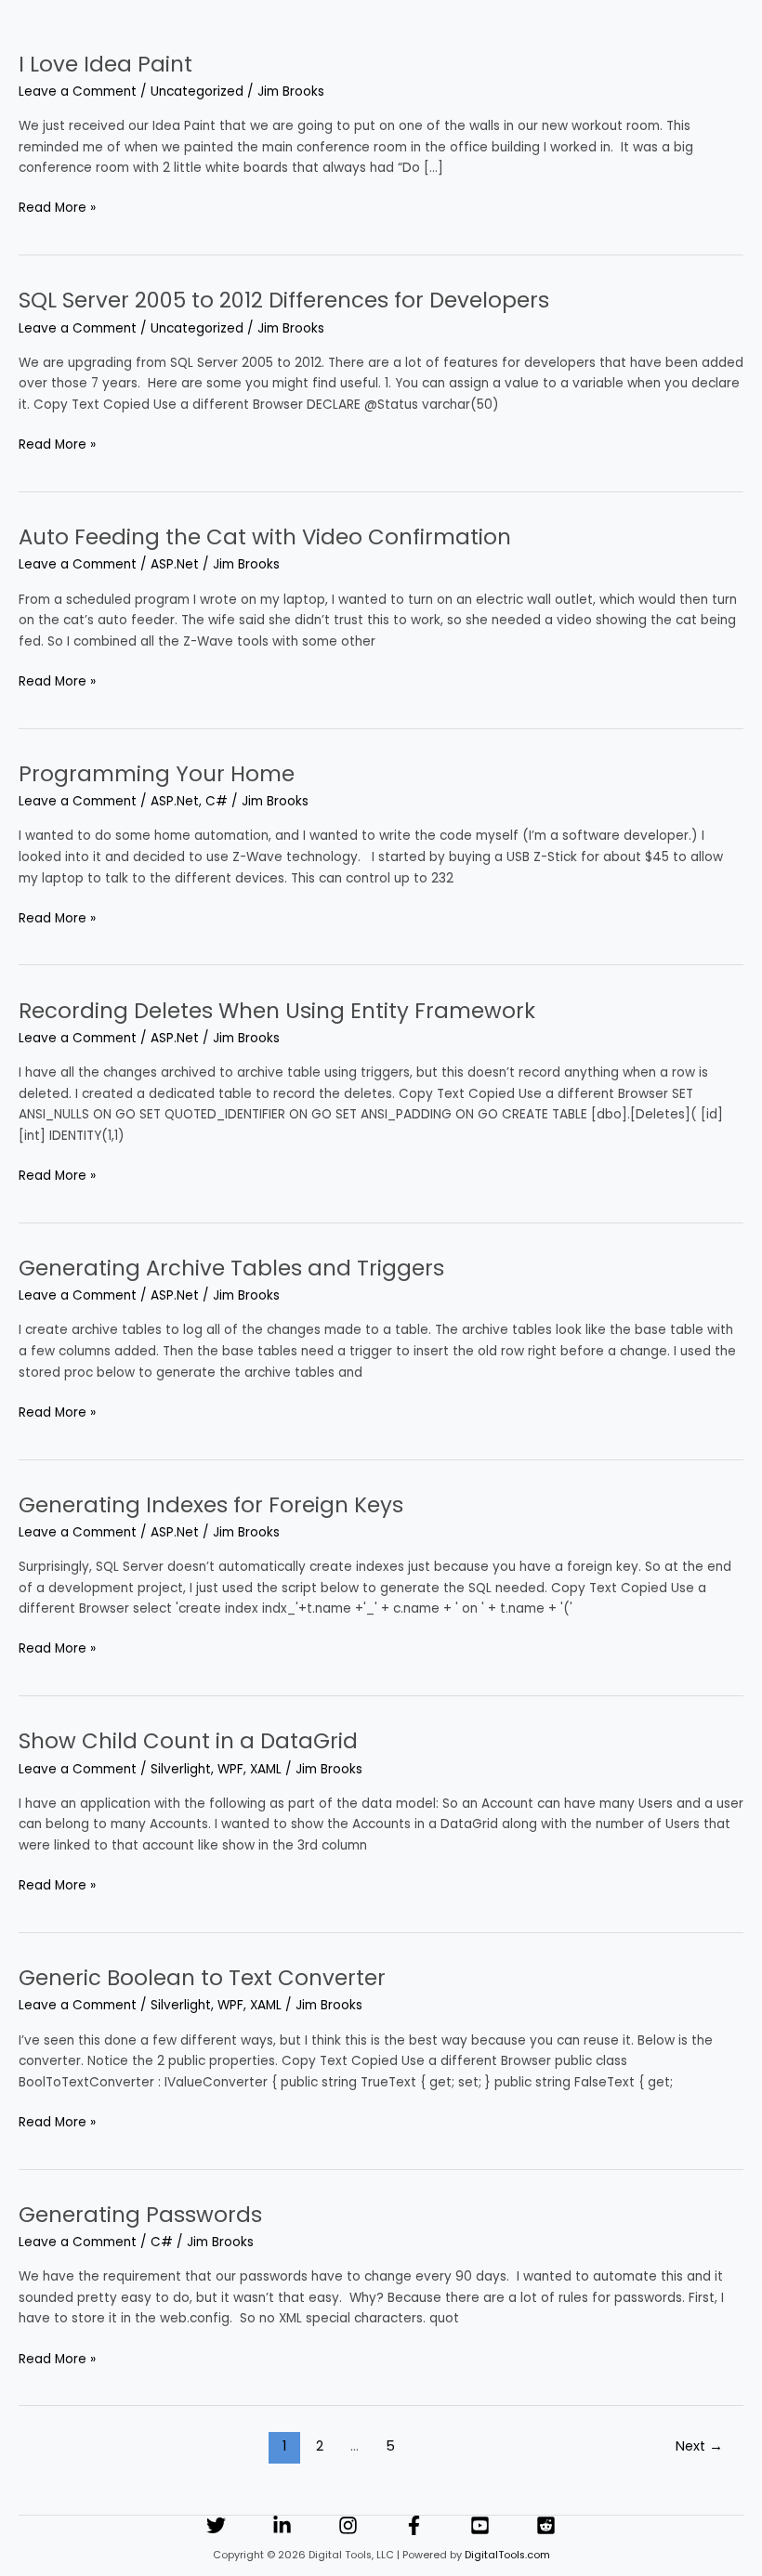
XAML (266, 1769)
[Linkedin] (282, 2525)
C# (217, 801)
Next (699, 2446)
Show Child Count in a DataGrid (188, 1741)
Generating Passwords (140, 2215)
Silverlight (181, 1769)
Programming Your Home (157, 774)
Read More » (57, 207)
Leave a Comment (78, 92)
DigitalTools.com (507, 2555)
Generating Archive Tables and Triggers (231, 1268)
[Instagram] (348, 2525)
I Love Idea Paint (105, 64)
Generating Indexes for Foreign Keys (211, 1505)
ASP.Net (175, 564)
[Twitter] (216, 2525)
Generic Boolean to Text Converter (202, 1978)
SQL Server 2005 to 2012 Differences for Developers (284, 300)
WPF (230, 1769)
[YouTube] (480, 2525)
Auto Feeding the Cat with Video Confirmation (265, 537)
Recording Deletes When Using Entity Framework (277, 1011)
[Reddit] (546, 2525)
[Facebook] (414, 2525)
